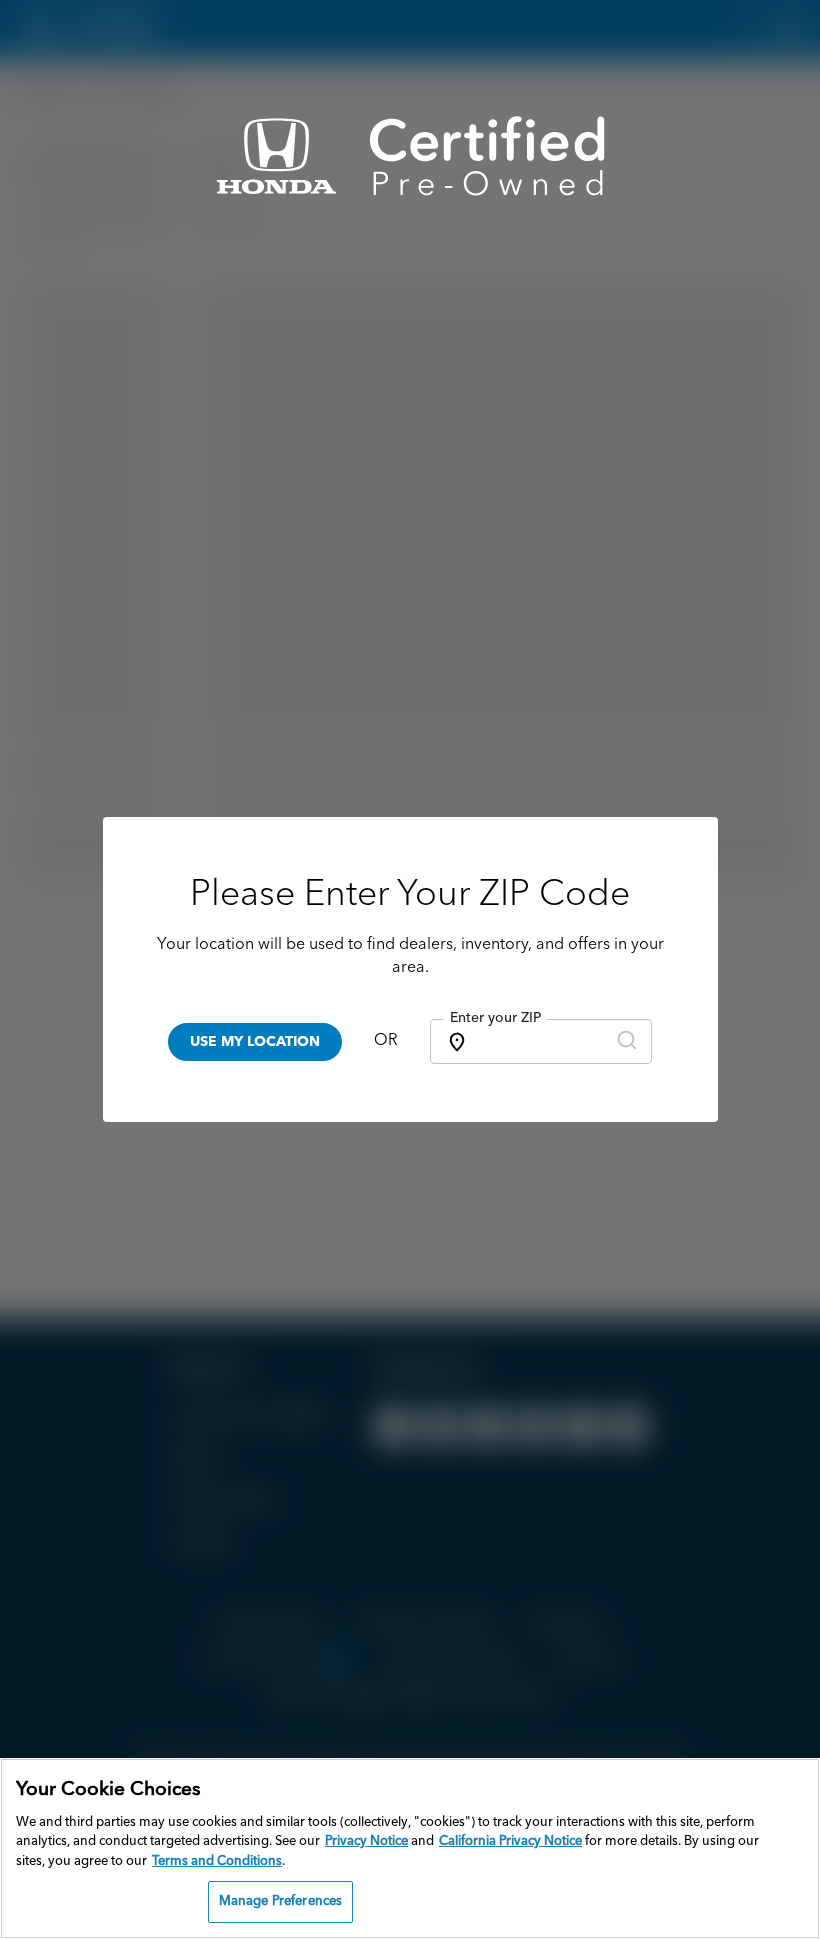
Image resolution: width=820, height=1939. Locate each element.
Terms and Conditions (217, 1861)
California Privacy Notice (510, 1841)
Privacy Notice (366, 1841)
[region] (410, 1848)
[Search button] (627, 1041)
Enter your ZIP (495, 1018)
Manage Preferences (280, 1901)
